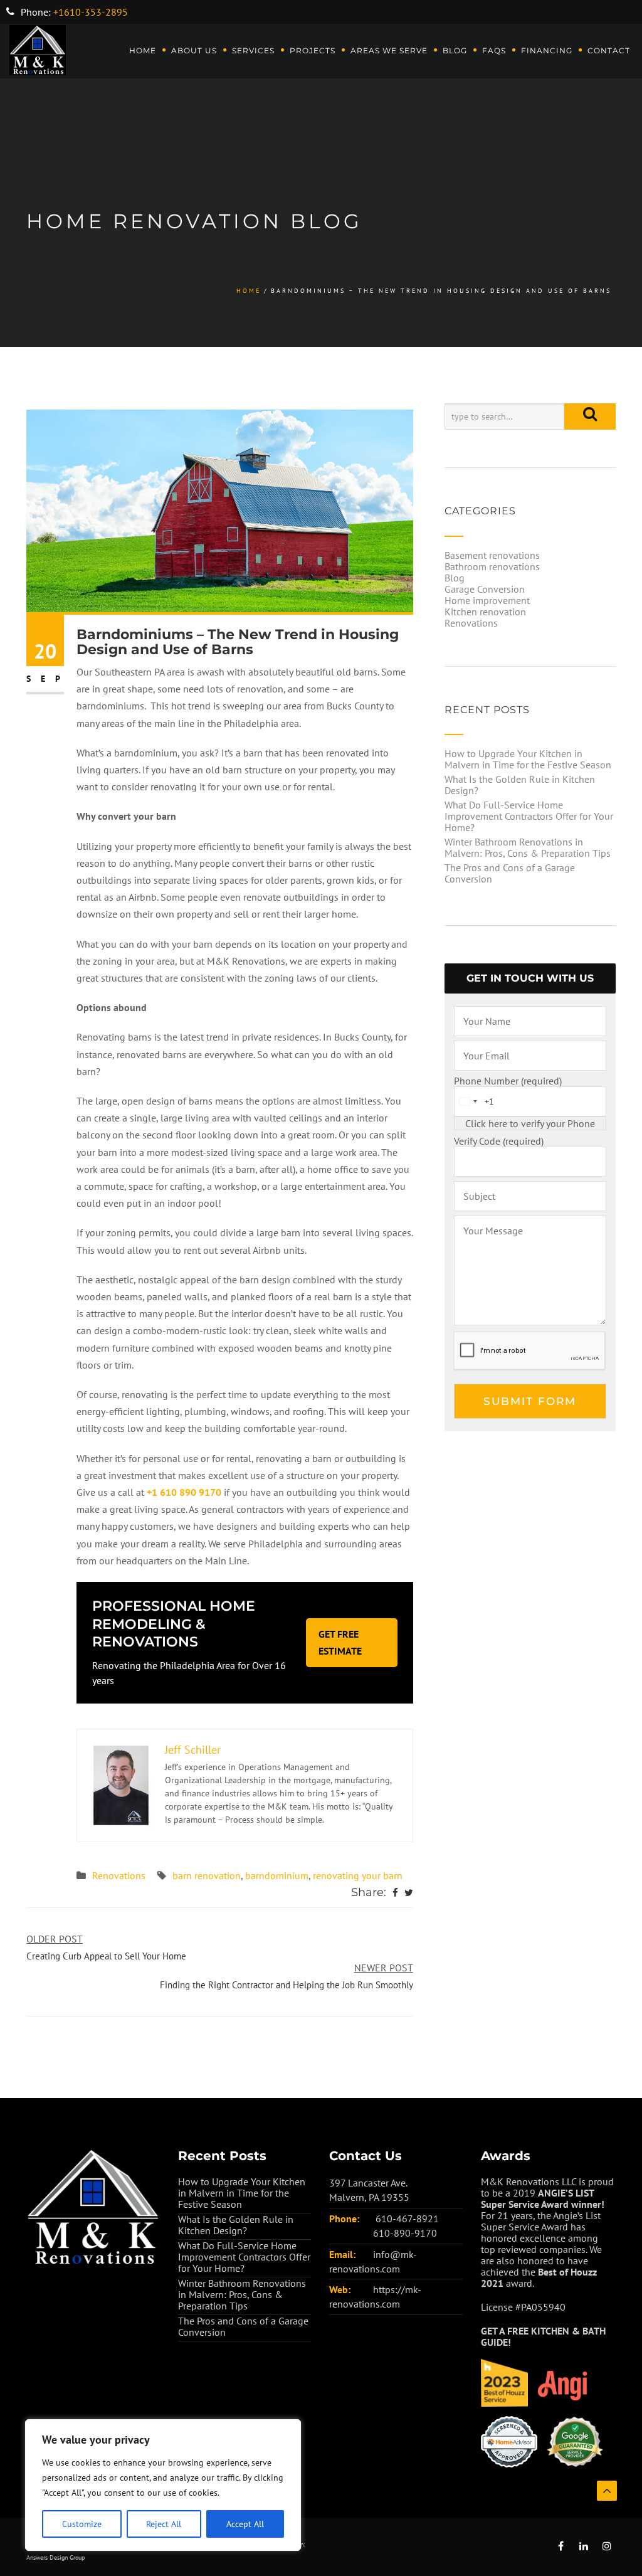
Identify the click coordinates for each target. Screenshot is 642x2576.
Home (143, 50)
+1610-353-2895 (91, 12)
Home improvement (487, 600)
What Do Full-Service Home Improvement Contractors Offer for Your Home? (529, 816)
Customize (82, 2524)
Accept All (245, 2524)
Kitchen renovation (485, 612)
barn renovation (207, 1875)
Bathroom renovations (492, 566)
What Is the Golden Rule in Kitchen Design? (520, 785)
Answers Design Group (55, 2557)
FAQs (494, 50)
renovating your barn (358, 1875)
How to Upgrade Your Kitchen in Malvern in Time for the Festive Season (528, 759)
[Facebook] (395, 1893)
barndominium (277, 1875)
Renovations (119, 1875)
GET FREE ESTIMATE (340, 1642)
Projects (313, 50)
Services (253, 50)
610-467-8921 (407, 2218)
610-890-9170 (405, 2233)
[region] (163, 2485)
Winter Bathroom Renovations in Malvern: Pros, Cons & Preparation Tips (528, 847)
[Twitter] (409, 1893)
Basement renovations (492, 555)
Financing (547, 50)
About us (194, 50)
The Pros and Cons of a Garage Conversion (510, 873)
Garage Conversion (485, 589)
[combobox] (468, 1101)
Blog (455, 50)
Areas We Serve (389, 50)
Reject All (164, 2524)
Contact (609, 50)
